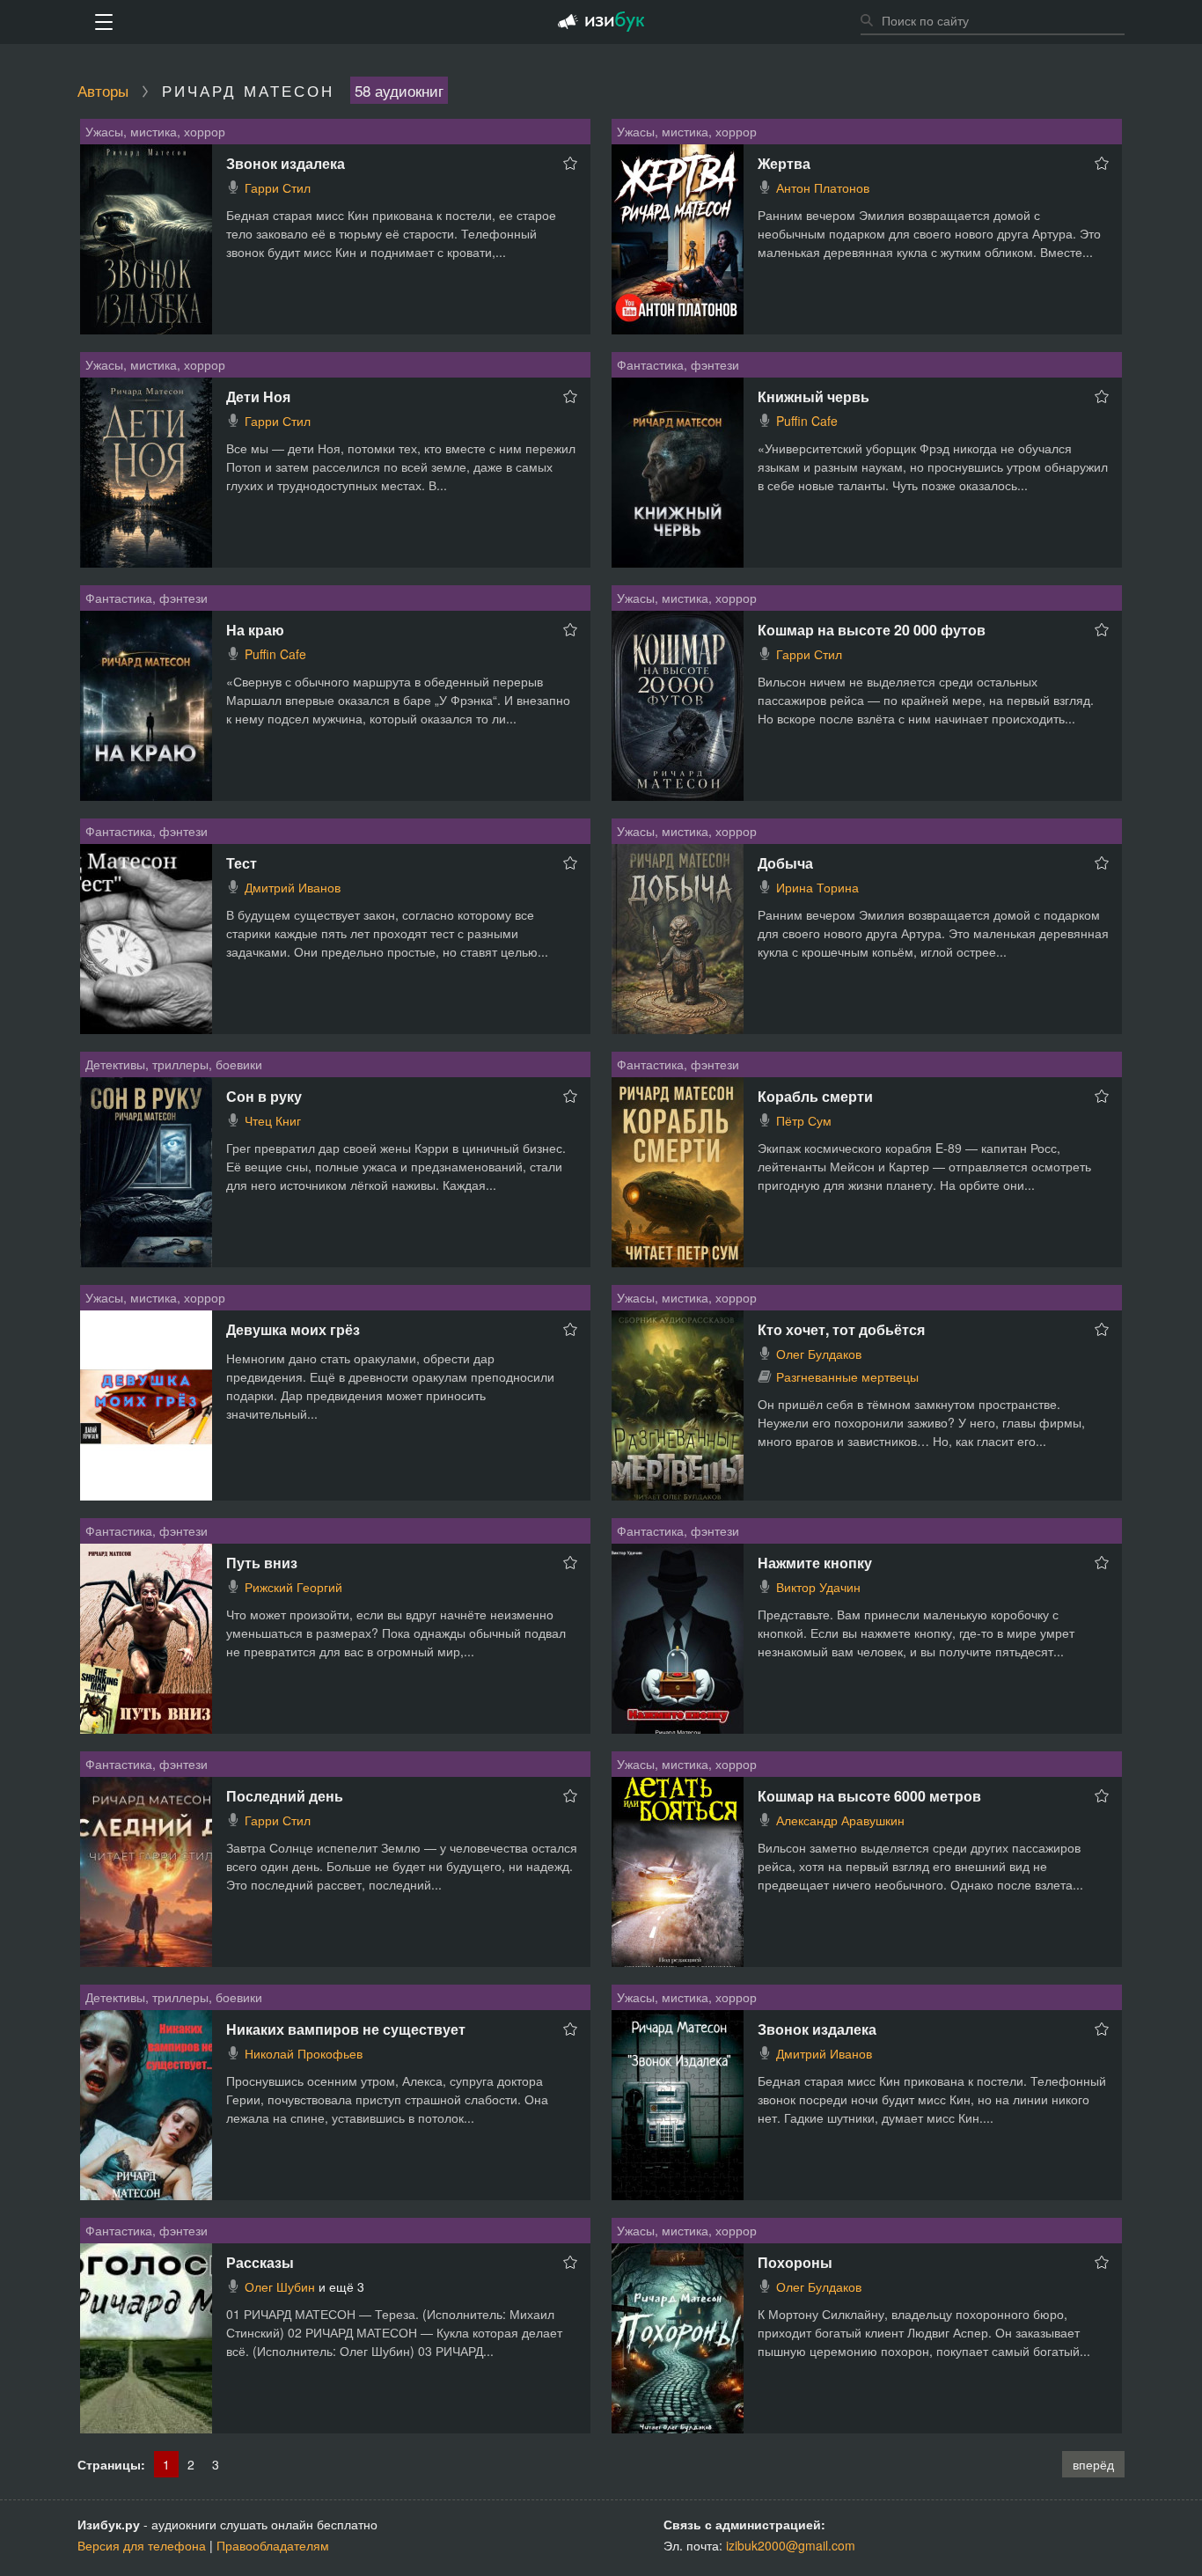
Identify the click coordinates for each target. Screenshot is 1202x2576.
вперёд (1093, 2464)
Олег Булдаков (819, 1354)
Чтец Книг (273, 1120)
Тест (242, 863)
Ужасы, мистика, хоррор (155, 131)
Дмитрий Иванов (293, 887)
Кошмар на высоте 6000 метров (869, 1796)
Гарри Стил (278, 187)
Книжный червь (814, 396)
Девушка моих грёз (293, 1329)
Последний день (285, 1796)
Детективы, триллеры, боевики (174, 1064)
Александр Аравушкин (840, 1820)
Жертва (784, 163)
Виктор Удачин (818, 1587)
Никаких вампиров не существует (346, 2029)
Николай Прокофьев (304, 2053)
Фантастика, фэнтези (678, 364)
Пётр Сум (804, 1120)
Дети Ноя (258, 396)
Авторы (103, 90)
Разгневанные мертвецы (847, 1376)
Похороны (795, 2262)
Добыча (785, 863)
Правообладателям (273, 2545)
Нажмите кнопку (815, 1563)
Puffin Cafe (807, 421)
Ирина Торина (817, 887)
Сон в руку (264, 1096)
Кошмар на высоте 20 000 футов (872, 630)
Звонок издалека (286, 163)
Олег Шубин (280, 2286)
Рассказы (260, 2262)
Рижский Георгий (293, 1587)
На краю (255, 630)
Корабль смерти (815, 1096)
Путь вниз (262, 1563)
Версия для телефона (142, 2545)
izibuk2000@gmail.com (791, 2545)
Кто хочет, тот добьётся (841, 1329)
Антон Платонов (823, 187)
